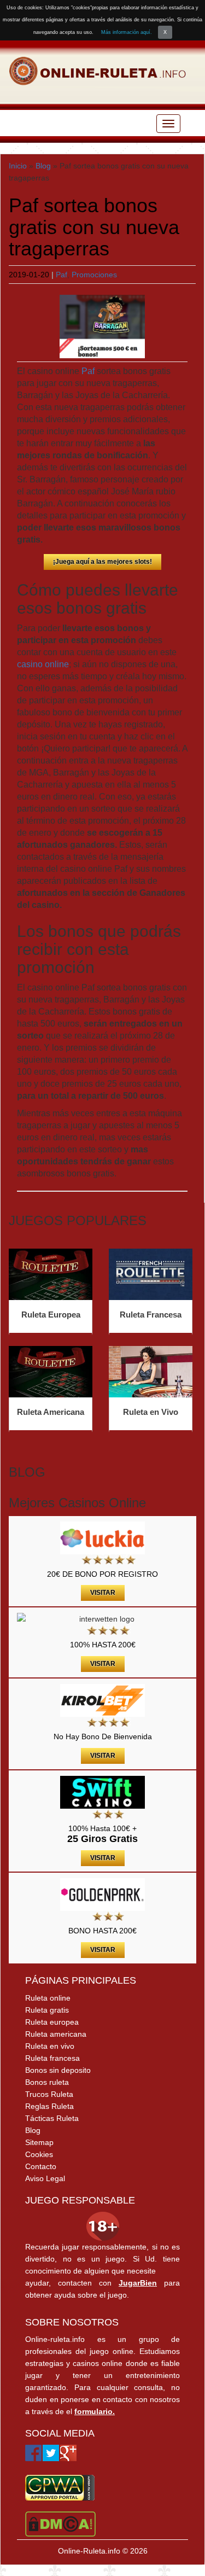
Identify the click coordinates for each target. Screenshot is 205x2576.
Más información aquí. (127, 32)
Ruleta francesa (52, 2058)
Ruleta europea (52, 2022)
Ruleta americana (56, 2034)
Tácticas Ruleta (52, 2118)
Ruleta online (48, 1998)
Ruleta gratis (47, 2010)
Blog (43, 166)
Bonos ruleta (47, 2082)
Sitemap (39, 2142)
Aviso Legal (45, 2178)
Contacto (41, 2166)
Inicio (18, 166)
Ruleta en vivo (50, 2046)
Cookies (39, 2154)
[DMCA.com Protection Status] (60, 2523)
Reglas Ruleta (49, 2106)
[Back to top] (175, 2546)
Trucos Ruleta (49, 2094)
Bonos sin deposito (58, 2070)
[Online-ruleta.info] (98, 71)
